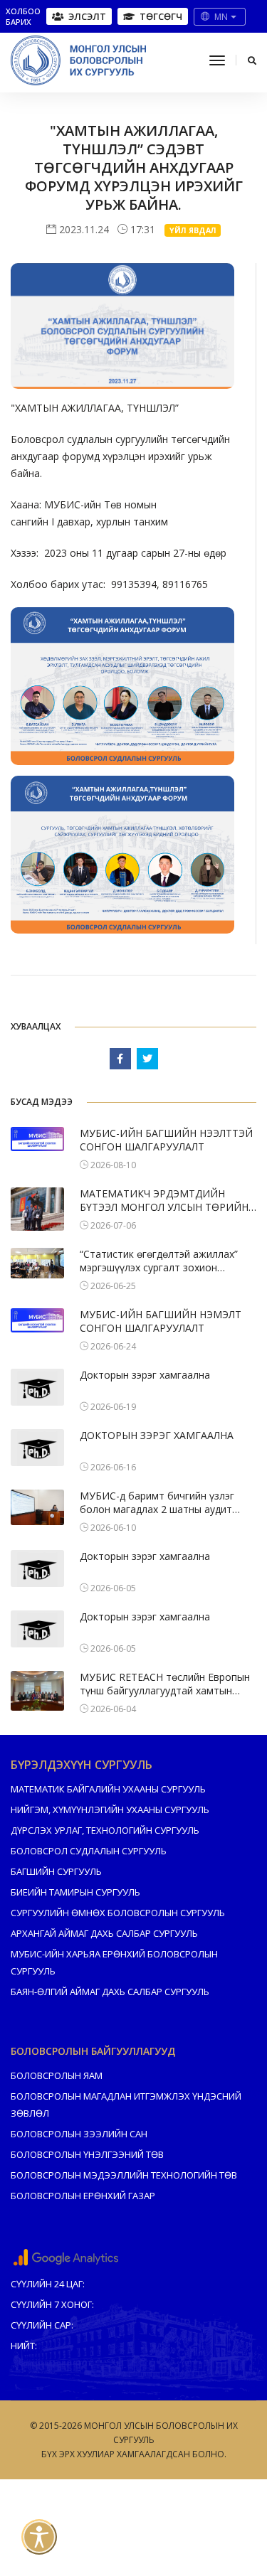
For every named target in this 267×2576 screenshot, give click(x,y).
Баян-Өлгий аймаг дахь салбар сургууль (110, 1992)
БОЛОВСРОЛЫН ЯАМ (57, 2075)
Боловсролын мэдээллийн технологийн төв (124, 2175)
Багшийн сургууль (56, 1871)
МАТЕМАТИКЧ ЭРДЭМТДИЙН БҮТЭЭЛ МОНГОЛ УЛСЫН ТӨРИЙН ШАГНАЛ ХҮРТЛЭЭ (164, 1201)
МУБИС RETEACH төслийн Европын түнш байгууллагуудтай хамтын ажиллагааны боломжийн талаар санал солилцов (165, 1684)
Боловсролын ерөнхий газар (83, 2196)
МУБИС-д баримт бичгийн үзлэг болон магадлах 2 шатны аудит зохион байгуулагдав (157, 1503)
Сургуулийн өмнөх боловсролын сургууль (118, 1913)
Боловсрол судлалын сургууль (89, 1851)
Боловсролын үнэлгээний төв (87, 2154)
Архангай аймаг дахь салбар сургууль (104, 1933)
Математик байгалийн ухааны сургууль (108, 1789)
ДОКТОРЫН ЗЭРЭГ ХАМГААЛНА (157, 1435)
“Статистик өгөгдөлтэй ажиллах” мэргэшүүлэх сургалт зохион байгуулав (159, 1261)
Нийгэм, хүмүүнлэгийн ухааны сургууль (110, 1810)
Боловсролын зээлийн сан (79, 2134)
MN (221, 17)
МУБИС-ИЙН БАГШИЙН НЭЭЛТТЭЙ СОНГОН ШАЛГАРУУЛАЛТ (166, 1140)
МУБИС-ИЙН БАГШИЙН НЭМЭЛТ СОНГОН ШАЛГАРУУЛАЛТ (161, 1321)
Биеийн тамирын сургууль (75, 1892)
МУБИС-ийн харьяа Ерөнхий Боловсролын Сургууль (114, 1962)
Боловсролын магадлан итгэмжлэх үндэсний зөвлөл (126, 2105)
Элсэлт (87, 16)
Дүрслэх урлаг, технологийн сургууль (105, 1830)
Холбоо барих (23, 16)
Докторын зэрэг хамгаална (145, 1375)
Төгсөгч (161, 16)
